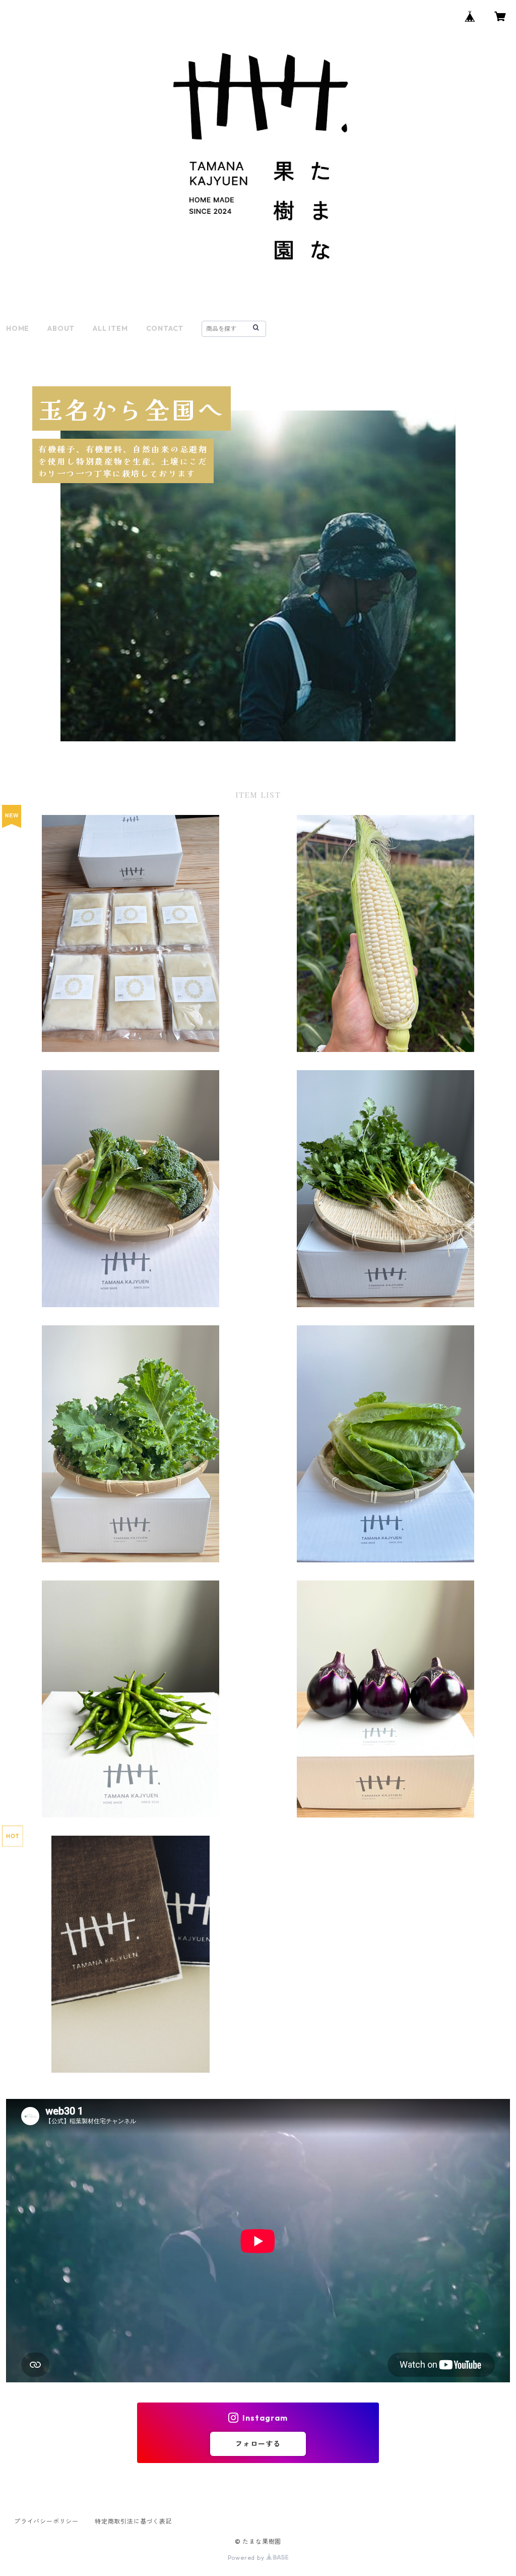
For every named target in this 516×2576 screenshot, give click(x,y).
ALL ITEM (110, 328)
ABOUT (61, 328)
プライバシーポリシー (46, 2521)
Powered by (247, 2558)
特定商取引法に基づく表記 (134, 2521)
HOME (18, 328)
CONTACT (165, 328)
